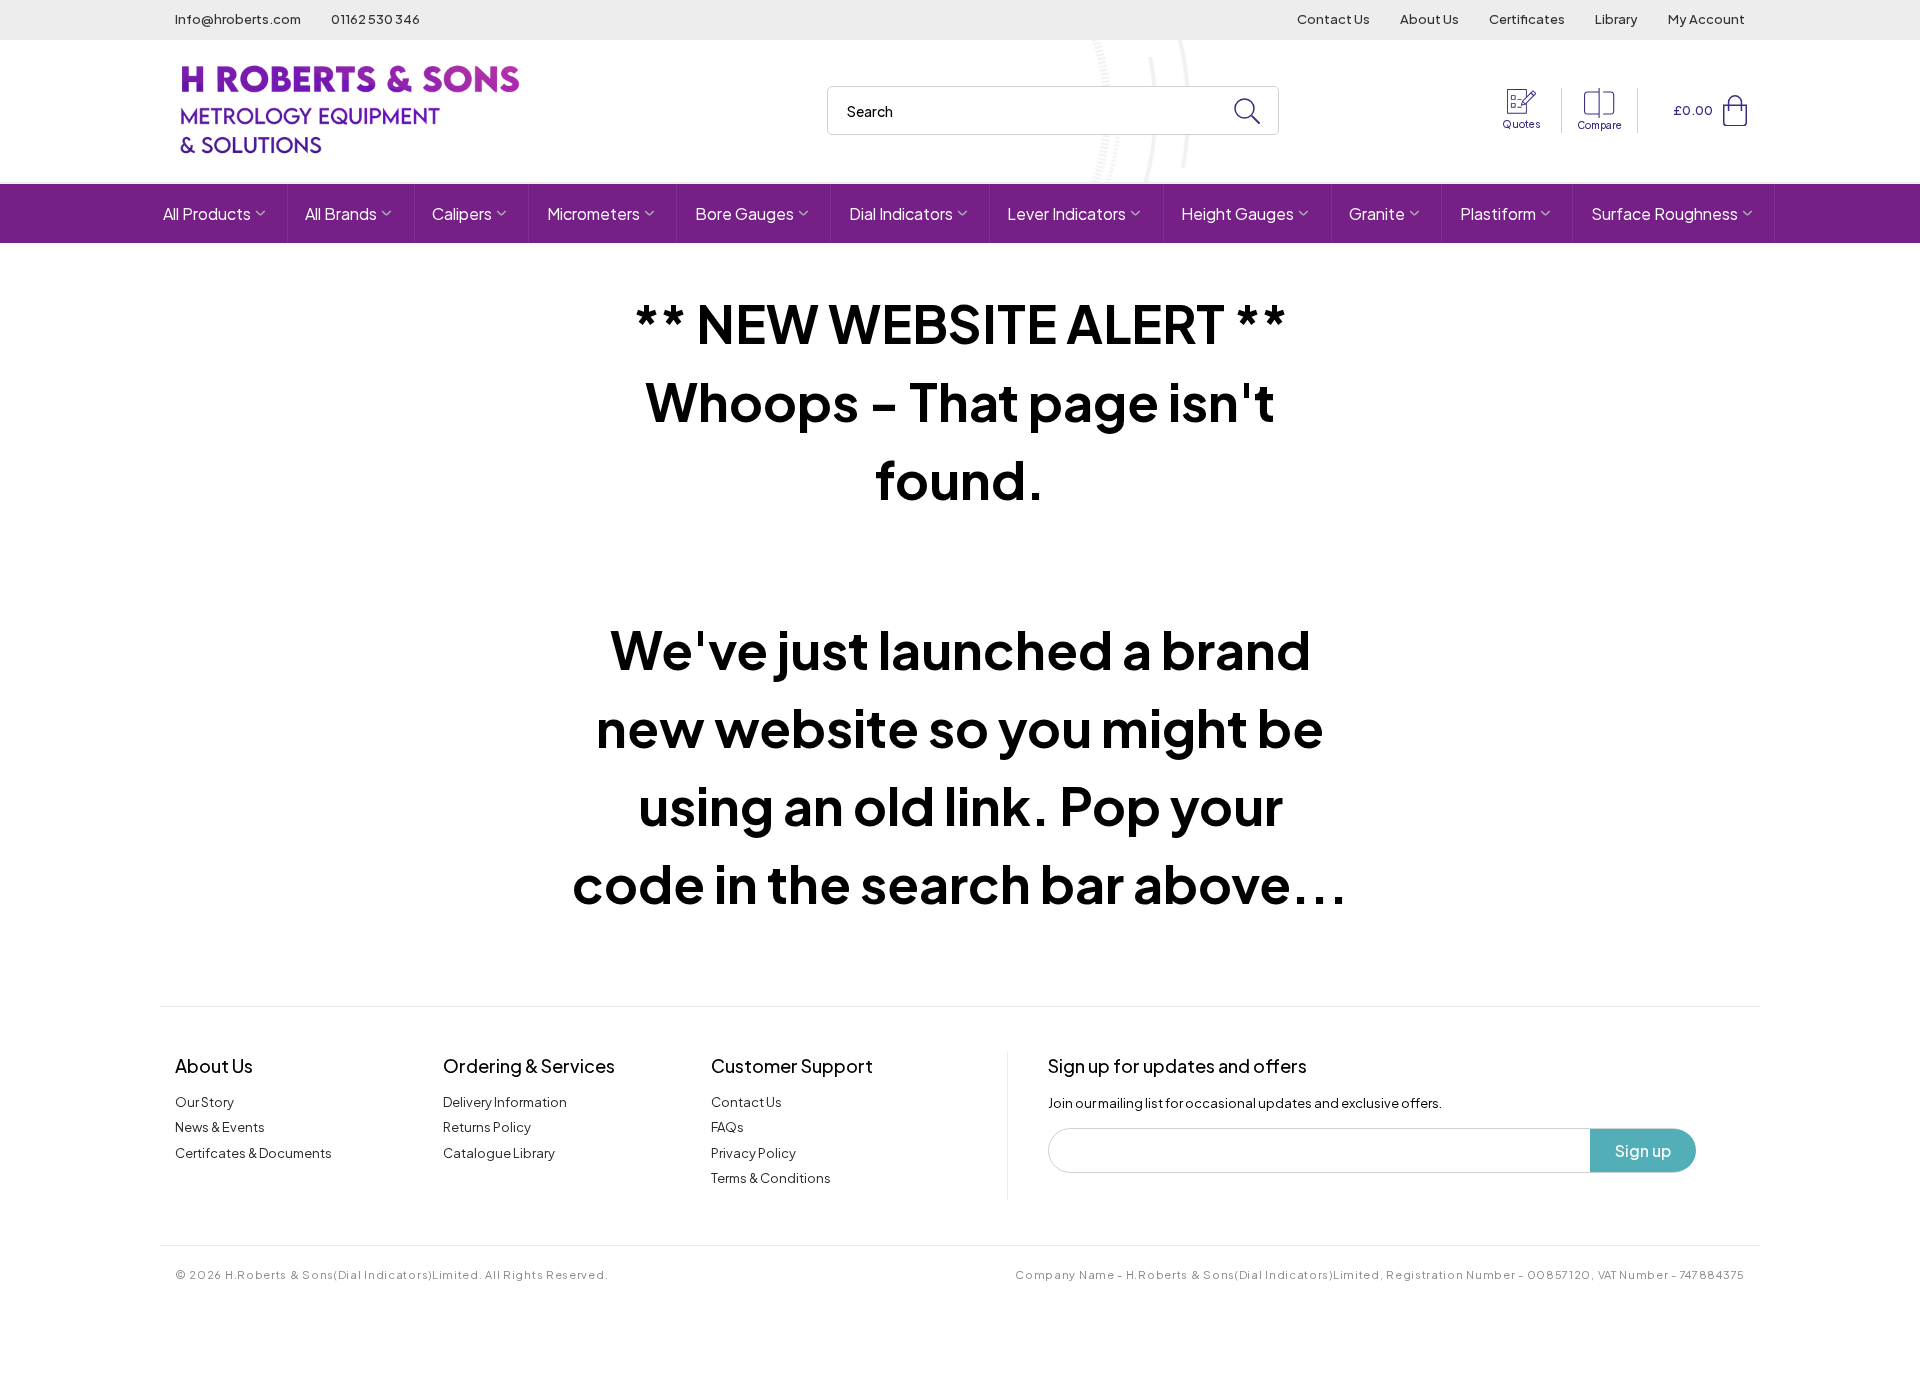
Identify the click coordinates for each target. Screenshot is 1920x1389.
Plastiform (1498, 213)
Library (1616, 19)
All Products (207, 213)
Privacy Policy (753, 1153)
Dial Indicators (901, 213)
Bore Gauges (744, 213)
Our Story (204, 1102)
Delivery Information (505, 1102)
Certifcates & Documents (253, 1153)
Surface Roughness (1664, 213)
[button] (1735, 110)
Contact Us (1333, 19)
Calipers (462, 213)
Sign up (1643, 1150)
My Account (1706, 19)
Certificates (1527, 19)
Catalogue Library (499, 1153)
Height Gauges (1237, 213)
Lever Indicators (1066, 213)
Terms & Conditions (771, 1178)
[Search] (1247, 111)
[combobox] (1053, 110)
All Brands (341, 213)
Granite (1377, 213)
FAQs (727, 1127)
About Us (1429, 19)
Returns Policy (487, 1127)
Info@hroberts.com (238, 19)
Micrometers (593, 213)
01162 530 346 (375, 19)
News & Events (220, 1127)
